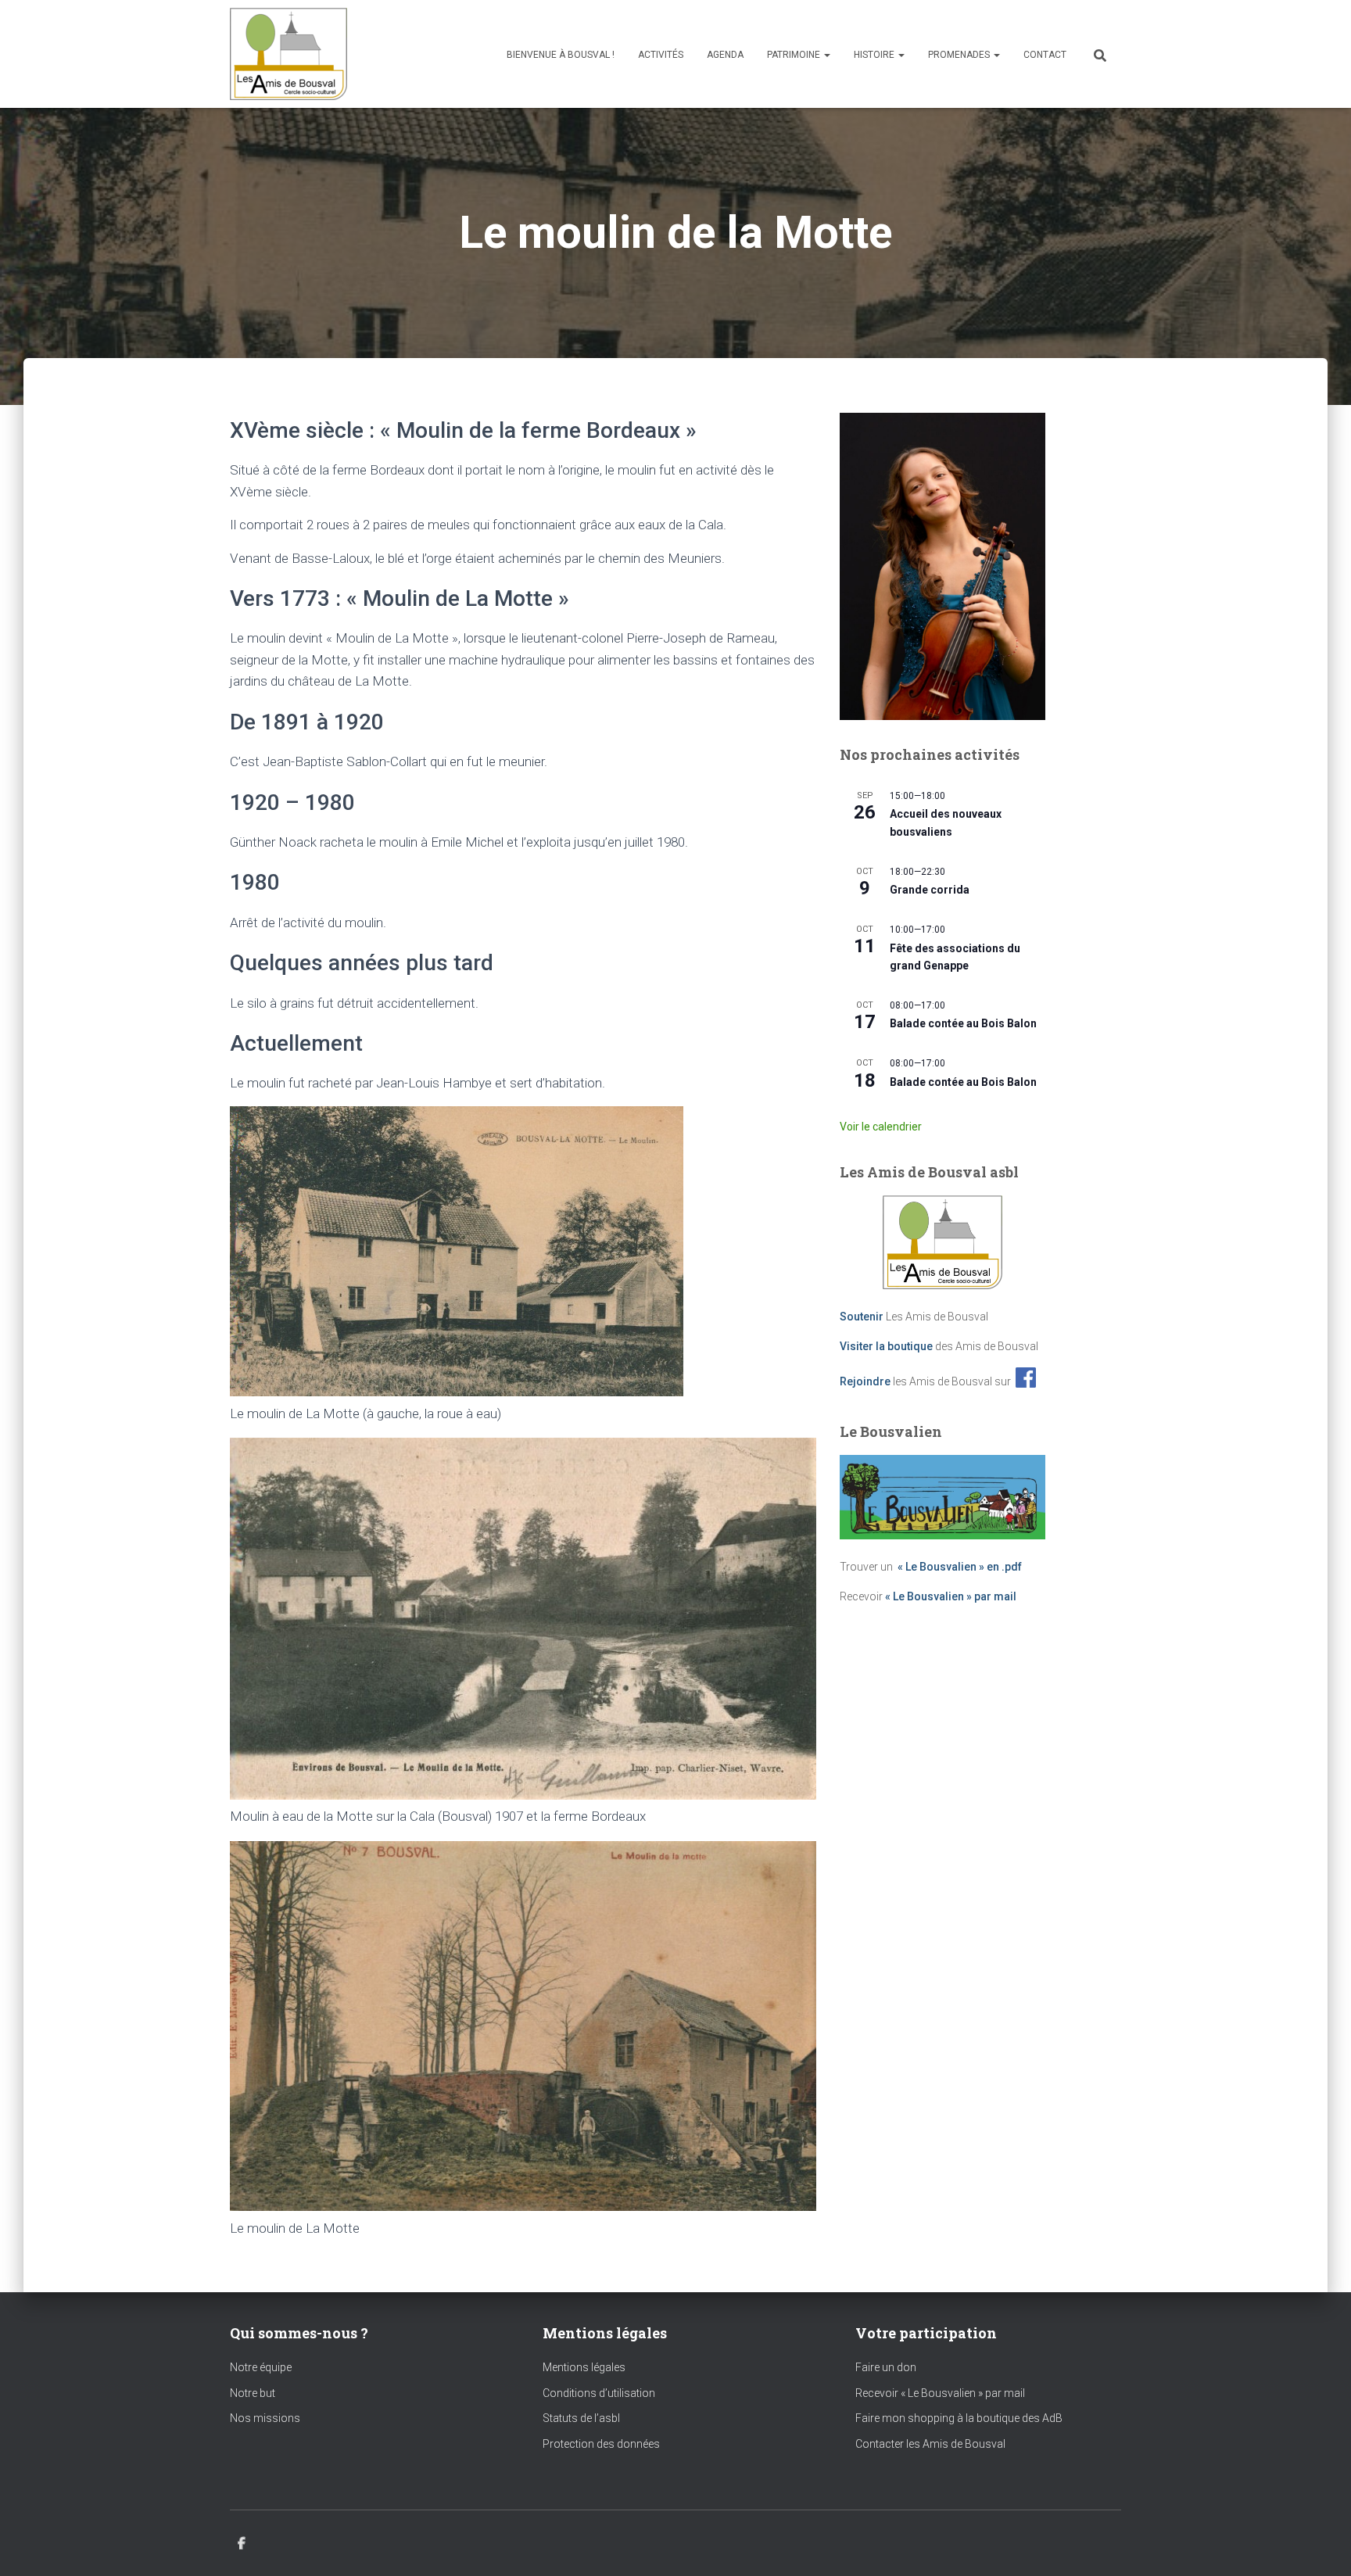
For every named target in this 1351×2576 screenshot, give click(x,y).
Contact (1045, 55)
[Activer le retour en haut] (1320, 2545)
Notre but (253, 2393)
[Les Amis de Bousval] (288, 54)
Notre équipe (261, 2367)
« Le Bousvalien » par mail (951, 1596)
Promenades (960, 55)
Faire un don (886, 2367)
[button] (826, 55)
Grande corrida (930, 890)
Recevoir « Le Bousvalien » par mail (940, 2393)
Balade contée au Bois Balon (963, 1023)
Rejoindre (865, 1381)
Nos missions (265, 2418)
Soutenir (862, 1317)
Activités (661, 55)
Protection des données (601, 2444)
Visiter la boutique (886, 1346)
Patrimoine (795, 55)
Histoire (875, 55)
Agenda (725, 55)
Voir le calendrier (881, 1127)
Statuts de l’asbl (581, 2418)
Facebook (242, 2544)
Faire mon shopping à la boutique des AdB (959, 2418)
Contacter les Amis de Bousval (930, 2444)
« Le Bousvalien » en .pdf (960, 1567)
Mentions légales (584, 2367)
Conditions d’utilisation (599, 2393)
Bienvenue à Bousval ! (561, 55)
